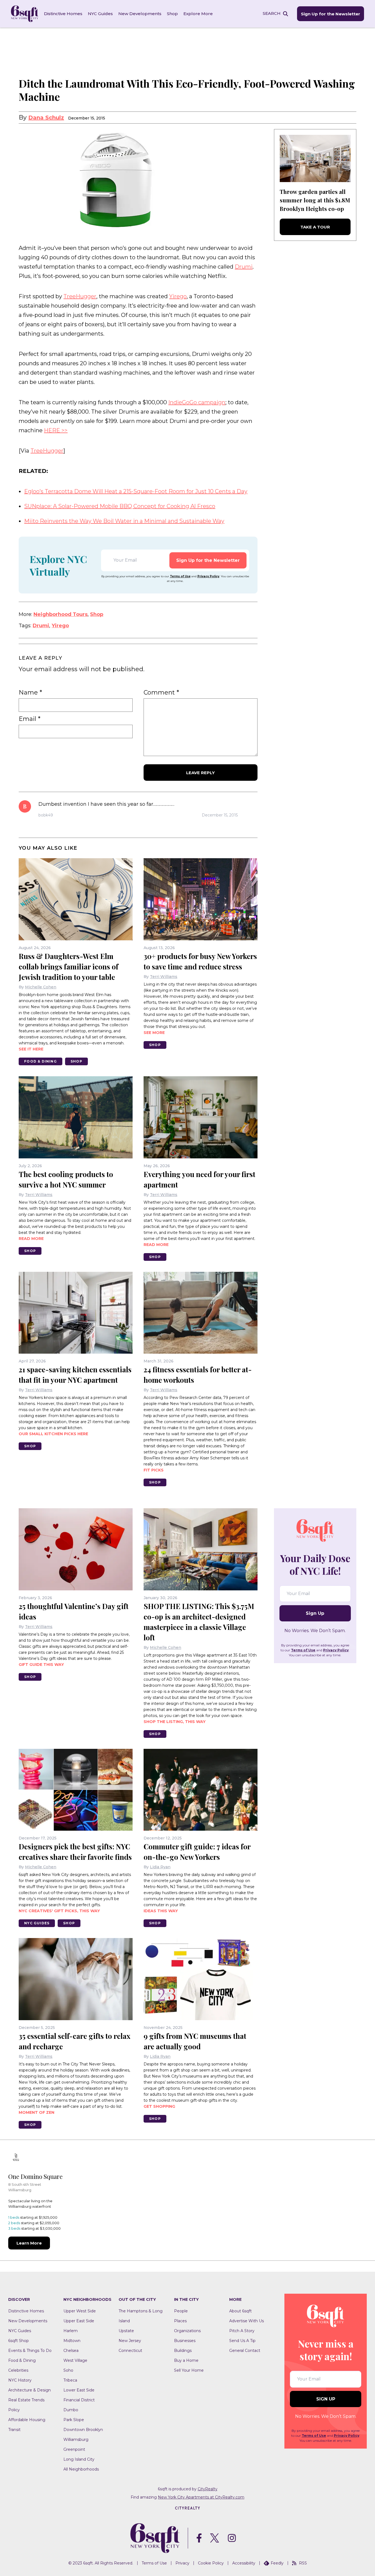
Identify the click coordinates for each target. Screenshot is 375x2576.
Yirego (178, 296)
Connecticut (130, 2351)
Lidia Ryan (160, 1867)
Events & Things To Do (30, 2351)
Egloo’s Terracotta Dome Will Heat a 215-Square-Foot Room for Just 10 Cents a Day (136, 491)
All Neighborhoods (81, 2469)
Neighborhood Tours (61, 614)
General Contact (245, 2351)
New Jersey (130, 2341)
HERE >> (56, 430)
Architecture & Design (30, 2390)
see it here (31, 1049)
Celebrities (18, 2370)
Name (30, 693)
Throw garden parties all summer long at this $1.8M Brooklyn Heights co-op (315, 200)
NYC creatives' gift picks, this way (59, 1911)
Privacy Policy (208, 576)
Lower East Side (79, 2390)
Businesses (185, 2341)
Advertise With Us (247, 2321)
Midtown (72, 2341)
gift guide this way (41, 1665)
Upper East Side (79, 2321)
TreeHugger (80, 296)
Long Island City (79, 2459)
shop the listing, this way (175, 1722)
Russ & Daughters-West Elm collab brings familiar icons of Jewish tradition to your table (68, 967)
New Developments (140, 14)
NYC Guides (100, 14)
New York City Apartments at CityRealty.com (201, 2497)
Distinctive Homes (63, 14)
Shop (172, 14)
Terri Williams (164, 977)
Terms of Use (180, 576)
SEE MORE (154, 1033)
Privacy (182, 2563)
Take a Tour (315, 227)
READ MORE (31, 1239)
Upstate (126, 2331)
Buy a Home (186, 2360)
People (181, 2311)
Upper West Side (80, 2311)
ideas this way (161, 1911)
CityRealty (208, 2489)
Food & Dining (40, 1061)
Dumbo (71, 2410)
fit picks (154, 1470)
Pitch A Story (242, 2331)
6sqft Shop (19, 2341)
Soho (68, 2370)
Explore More (198, 14)
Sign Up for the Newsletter (331, 14)
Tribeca (70, 2380)
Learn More (29, 2243)
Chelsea (71, 2351)
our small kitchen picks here (53, 1434)
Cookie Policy (211, 2563)
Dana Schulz (46, 118)
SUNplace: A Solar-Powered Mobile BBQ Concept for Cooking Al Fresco (120, 506)
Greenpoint (74, 2449)
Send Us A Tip (242, 2341)
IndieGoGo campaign (197, 402)
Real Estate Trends (26, 2400)
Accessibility (244, 2563)
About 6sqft (240, 2311)
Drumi (244, 267)
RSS (303, 2563)
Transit (14, 2430)
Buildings (183, 2351)
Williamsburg (76, 2440)
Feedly (277, 2563)
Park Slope (74, 2420)
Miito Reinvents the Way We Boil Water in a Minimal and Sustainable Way (124, 521)
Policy (14, 2410)
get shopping (159, 2106)
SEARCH (272, 13)
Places (180, 2321)
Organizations (187, 2331)
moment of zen (37, 2112)
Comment (161, 693)
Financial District (79, 2400)
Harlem (71, 2331)
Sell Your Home (189, 2370)
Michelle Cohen (41, 987)
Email (30, 719)
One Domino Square (35, 2176)
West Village (75, 2360)
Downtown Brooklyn (83, 2430)
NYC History (20, 2380)
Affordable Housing (27, 2420)
